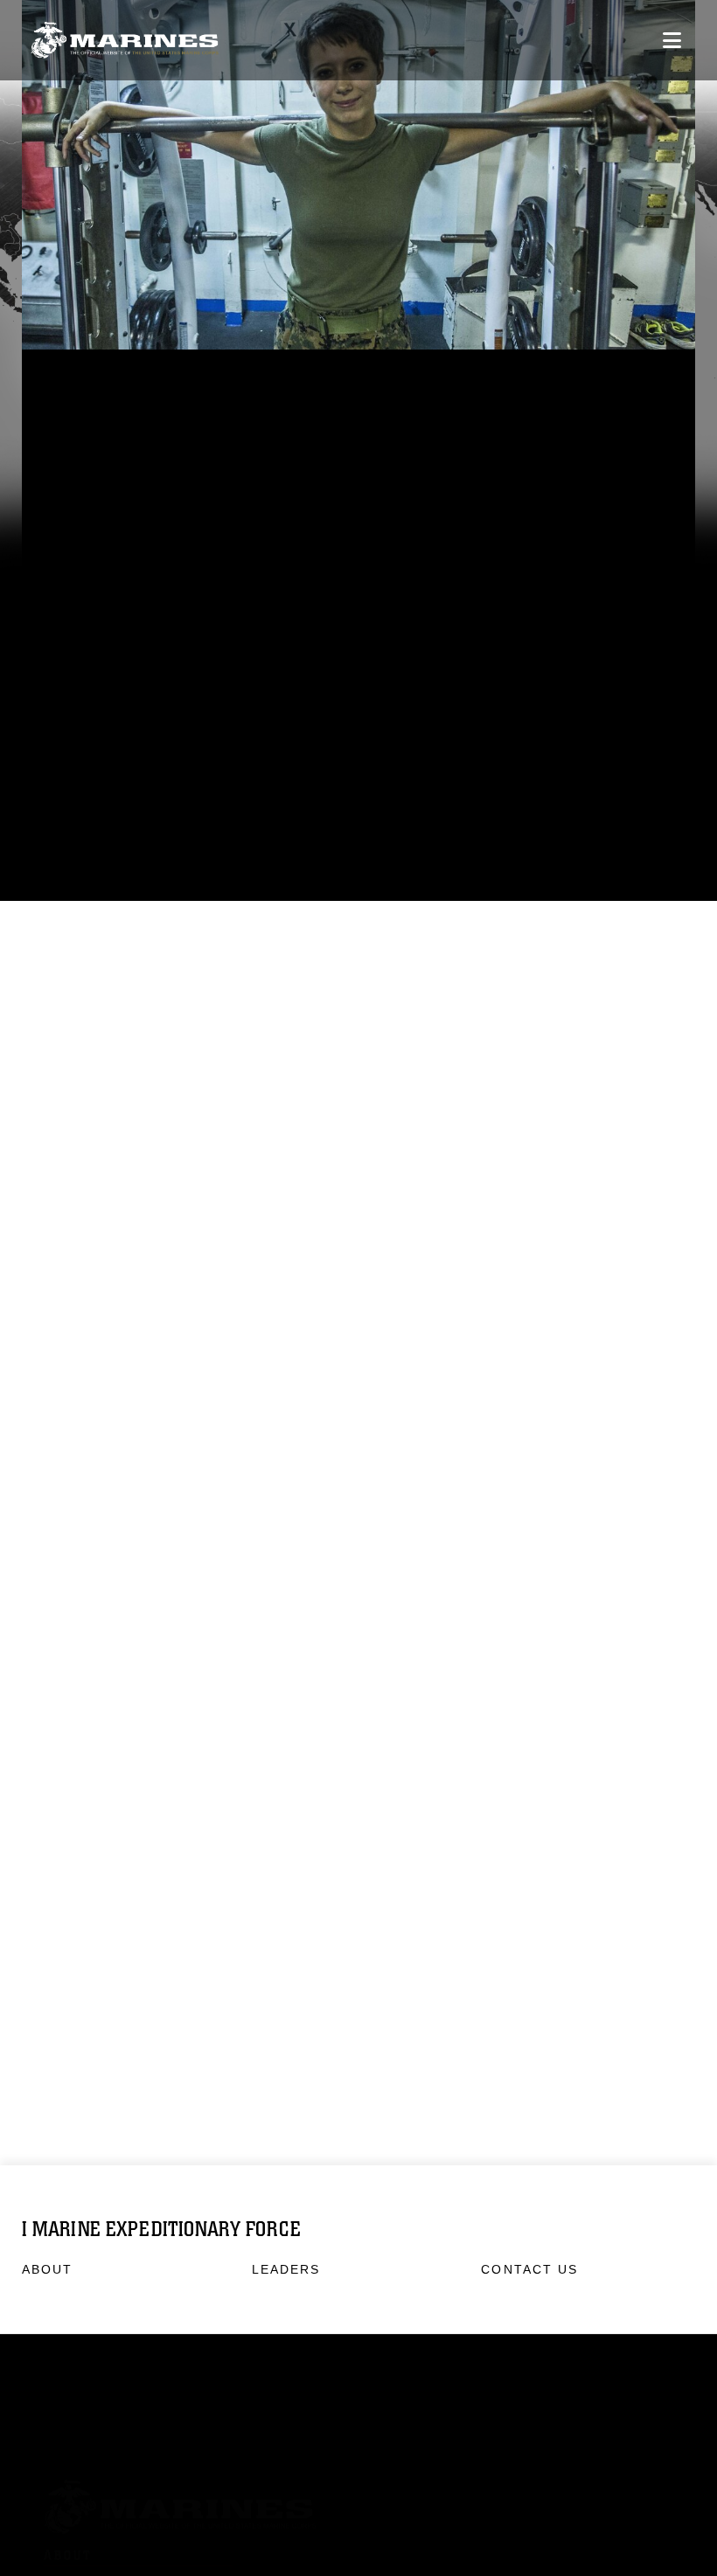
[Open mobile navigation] (672, 40)
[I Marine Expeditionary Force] (125, 41)
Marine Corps (358, 2472)
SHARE (327, 692)
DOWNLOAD (102, 692)
